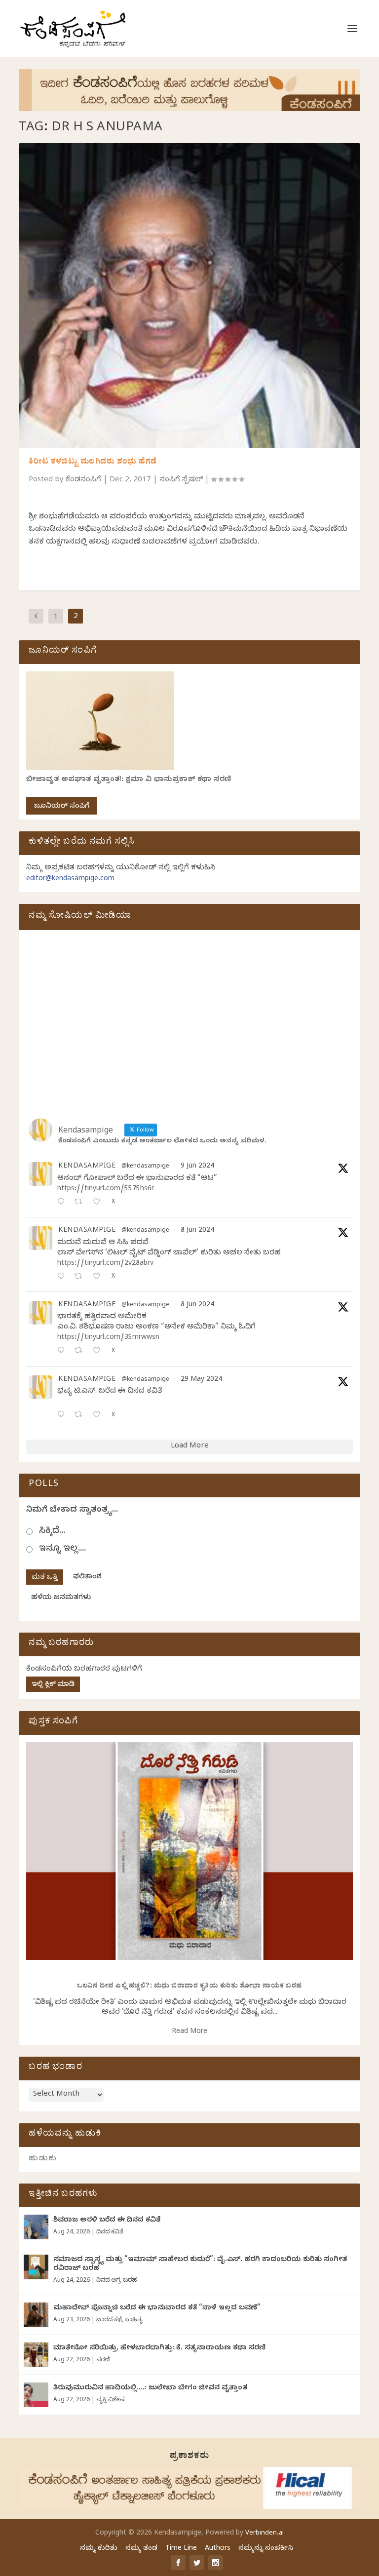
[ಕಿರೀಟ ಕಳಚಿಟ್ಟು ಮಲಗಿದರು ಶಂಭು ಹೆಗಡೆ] (189, 295)
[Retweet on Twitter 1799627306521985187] (81, 1203)
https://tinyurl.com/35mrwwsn (108, 1338)
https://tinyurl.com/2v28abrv (105, 1264)
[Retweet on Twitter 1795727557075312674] (81, 1416)
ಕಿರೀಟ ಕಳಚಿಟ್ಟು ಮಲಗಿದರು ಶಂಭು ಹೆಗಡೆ (93, 463)
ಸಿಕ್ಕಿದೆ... (52, 1532)
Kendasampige (87, 1167)
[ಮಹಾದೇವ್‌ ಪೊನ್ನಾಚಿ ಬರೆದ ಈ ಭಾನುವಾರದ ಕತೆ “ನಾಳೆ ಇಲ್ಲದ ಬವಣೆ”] (36, 2315)
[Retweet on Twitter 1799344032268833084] (81, 1351)
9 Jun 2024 (197, 1167)
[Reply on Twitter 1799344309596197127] (63, 1277)
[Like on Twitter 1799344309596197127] (99, 1277)
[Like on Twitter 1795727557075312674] (99, 1416)
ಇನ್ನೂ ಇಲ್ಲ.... (62, 1549)
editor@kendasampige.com (70, 879)
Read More (189, 2032)
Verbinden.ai (265, 2534)
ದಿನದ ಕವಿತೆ (110, 2232)
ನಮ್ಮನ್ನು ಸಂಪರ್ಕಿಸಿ (266, 2549)
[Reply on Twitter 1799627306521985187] (63, 1203)
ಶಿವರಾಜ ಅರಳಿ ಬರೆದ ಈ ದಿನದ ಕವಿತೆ (107, 2221)
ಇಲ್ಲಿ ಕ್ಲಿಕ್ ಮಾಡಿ (53, 1685)
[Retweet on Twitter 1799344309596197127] (81, 1277)
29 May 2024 (201, 1380)
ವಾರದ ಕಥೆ (109, 2320)
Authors (218, 2549)
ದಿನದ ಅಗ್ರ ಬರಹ (116, 2281)
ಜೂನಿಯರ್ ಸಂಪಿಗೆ (62, 807)
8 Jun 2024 (197, 1231)
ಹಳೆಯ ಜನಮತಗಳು (61, 1598)
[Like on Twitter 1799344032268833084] (99, 1351)
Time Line (181, 2549)
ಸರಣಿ (103, 2360)
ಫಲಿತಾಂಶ (87, 1578)
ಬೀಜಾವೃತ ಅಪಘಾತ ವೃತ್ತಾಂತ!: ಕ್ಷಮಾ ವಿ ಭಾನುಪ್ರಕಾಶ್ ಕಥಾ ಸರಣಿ (129, 780)
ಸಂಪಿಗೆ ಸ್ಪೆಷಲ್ (181, 480)
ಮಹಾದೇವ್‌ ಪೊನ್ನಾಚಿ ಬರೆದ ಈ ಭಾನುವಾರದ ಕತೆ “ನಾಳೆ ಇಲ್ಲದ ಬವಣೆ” (157, 2309)
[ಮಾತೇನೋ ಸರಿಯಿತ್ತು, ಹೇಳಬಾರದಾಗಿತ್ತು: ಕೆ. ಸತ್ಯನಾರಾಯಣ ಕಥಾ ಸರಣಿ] (36, 2355)
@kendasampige (145, 1167)
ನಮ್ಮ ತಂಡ (141, 2549)
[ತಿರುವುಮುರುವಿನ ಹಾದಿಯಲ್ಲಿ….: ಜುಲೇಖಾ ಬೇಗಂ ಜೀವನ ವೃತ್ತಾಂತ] (36, 2395)
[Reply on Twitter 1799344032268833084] (63, 1351)
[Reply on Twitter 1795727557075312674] (63, 1416)
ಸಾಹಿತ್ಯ (134, 2320)
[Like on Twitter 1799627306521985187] (99, 1203)
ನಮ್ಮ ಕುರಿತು (99, 2549)
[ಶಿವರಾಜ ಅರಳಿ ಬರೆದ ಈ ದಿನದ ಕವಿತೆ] (36, 2227)
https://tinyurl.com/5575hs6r (106, 1190)
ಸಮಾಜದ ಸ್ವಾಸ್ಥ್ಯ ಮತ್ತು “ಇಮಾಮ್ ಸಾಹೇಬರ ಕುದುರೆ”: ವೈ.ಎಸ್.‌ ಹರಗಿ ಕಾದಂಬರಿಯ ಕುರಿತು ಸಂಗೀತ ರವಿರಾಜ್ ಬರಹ (200, 2265)
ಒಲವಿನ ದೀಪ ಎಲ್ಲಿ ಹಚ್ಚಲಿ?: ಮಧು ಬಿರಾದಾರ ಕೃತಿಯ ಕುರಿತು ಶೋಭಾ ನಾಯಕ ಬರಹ (189, 1987)
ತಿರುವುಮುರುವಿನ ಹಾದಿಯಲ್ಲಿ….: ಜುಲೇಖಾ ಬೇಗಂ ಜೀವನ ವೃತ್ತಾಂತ (150, 2389)
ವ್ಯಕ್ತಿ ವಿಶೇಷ (110, 2400)
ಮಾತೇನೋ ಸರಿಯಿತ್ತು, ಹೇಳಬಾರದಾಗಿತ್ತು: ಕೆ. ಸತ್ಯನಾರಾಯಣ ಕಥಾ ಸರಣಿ (159, 2349)
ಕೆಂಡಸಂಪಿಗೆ (83, 480)
